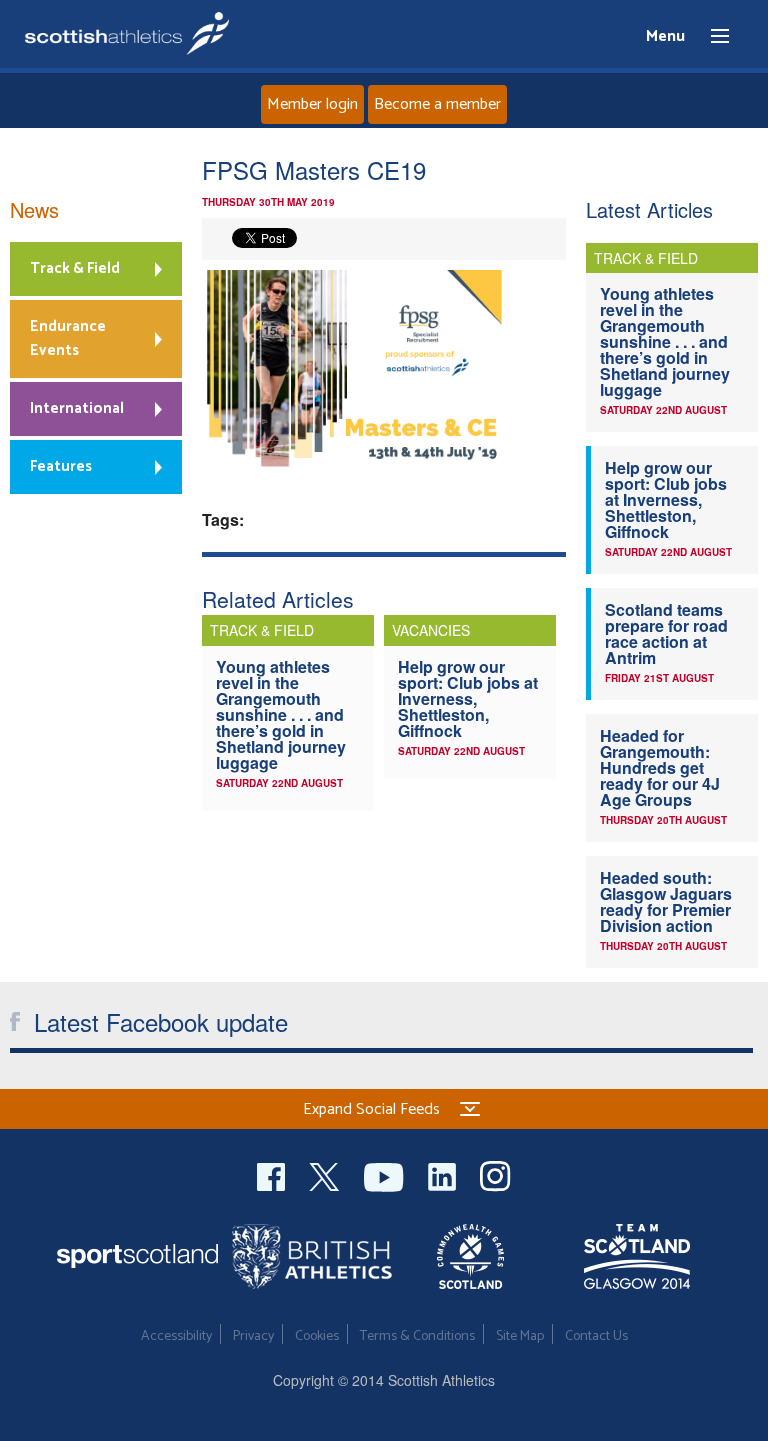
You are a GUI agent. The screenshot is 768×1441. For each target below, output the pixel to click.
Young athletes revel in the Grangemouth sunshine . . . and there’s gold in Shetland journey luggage (281, 714)
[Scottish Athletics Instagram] (495, 1174)
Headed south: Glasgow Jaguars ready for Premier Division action (666, 901)
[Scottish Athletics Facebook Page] (273, 1174)
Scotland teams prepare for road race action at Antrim (666, 633)
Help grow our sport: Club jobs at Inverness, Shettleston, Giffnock (468, 698)
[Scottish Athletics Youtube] (386, 1174)
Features (61, 466)
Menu (711, 37)
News (34, 209)
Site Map (520, 1336)
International (77, 408)
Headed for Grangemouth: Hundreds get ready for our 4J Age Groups (660, 767)
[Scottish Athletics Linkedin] (444, 1174)
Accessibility (176, 1336)
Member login (312, 104)
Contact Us (596, 1336)
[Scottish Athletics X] (326, 1174)
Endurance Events (68, 338)
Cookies (317, 1336)
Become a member (437, 104)
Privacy (253, 1336)
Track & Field (75, 268)
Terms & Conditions (417, 1336)
